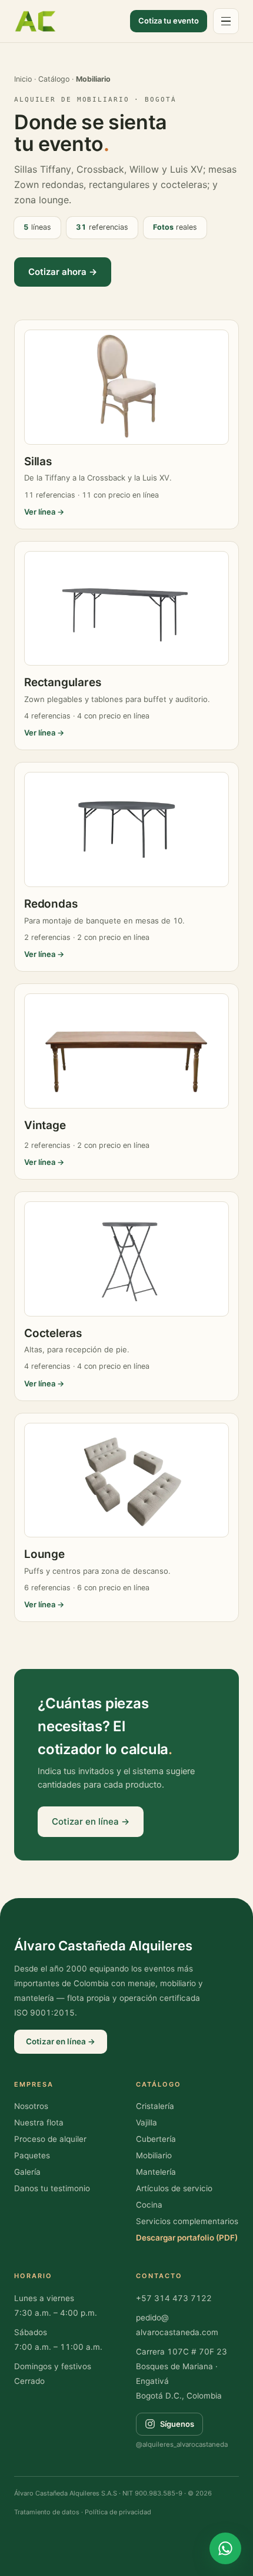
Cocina (149, 2205)
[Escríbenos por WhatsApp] (225, 2548)
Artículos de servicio (174, 2188)
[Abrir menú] (226, 21)
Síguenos (177, 2424)
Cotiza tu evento (169, 21)
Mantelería (156, 2172)
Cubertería (156, 2139)
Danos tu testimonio (52, 2188)
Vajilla (147, 2122)
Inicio (23, 79)
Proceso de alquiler (50, 2139)
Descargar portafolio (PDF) (187, 2238)
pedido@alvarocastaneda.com (177, 2325)
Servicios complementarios (187, 2221)
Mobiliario (154, 2155)
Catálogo (54, 79)
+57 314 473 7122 (174, 2298)
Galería (27, 2172)
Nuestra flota (39, 2122)
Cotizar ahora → (63, 272)
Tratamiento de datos (47, 2512)
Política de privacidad (118, 2512)
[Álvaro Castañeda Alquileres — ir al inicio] (35, 21)
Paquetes (32, 2155)
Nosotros (31, 2106)
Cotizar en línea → (91, 1821)
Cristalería (155, 2106)
